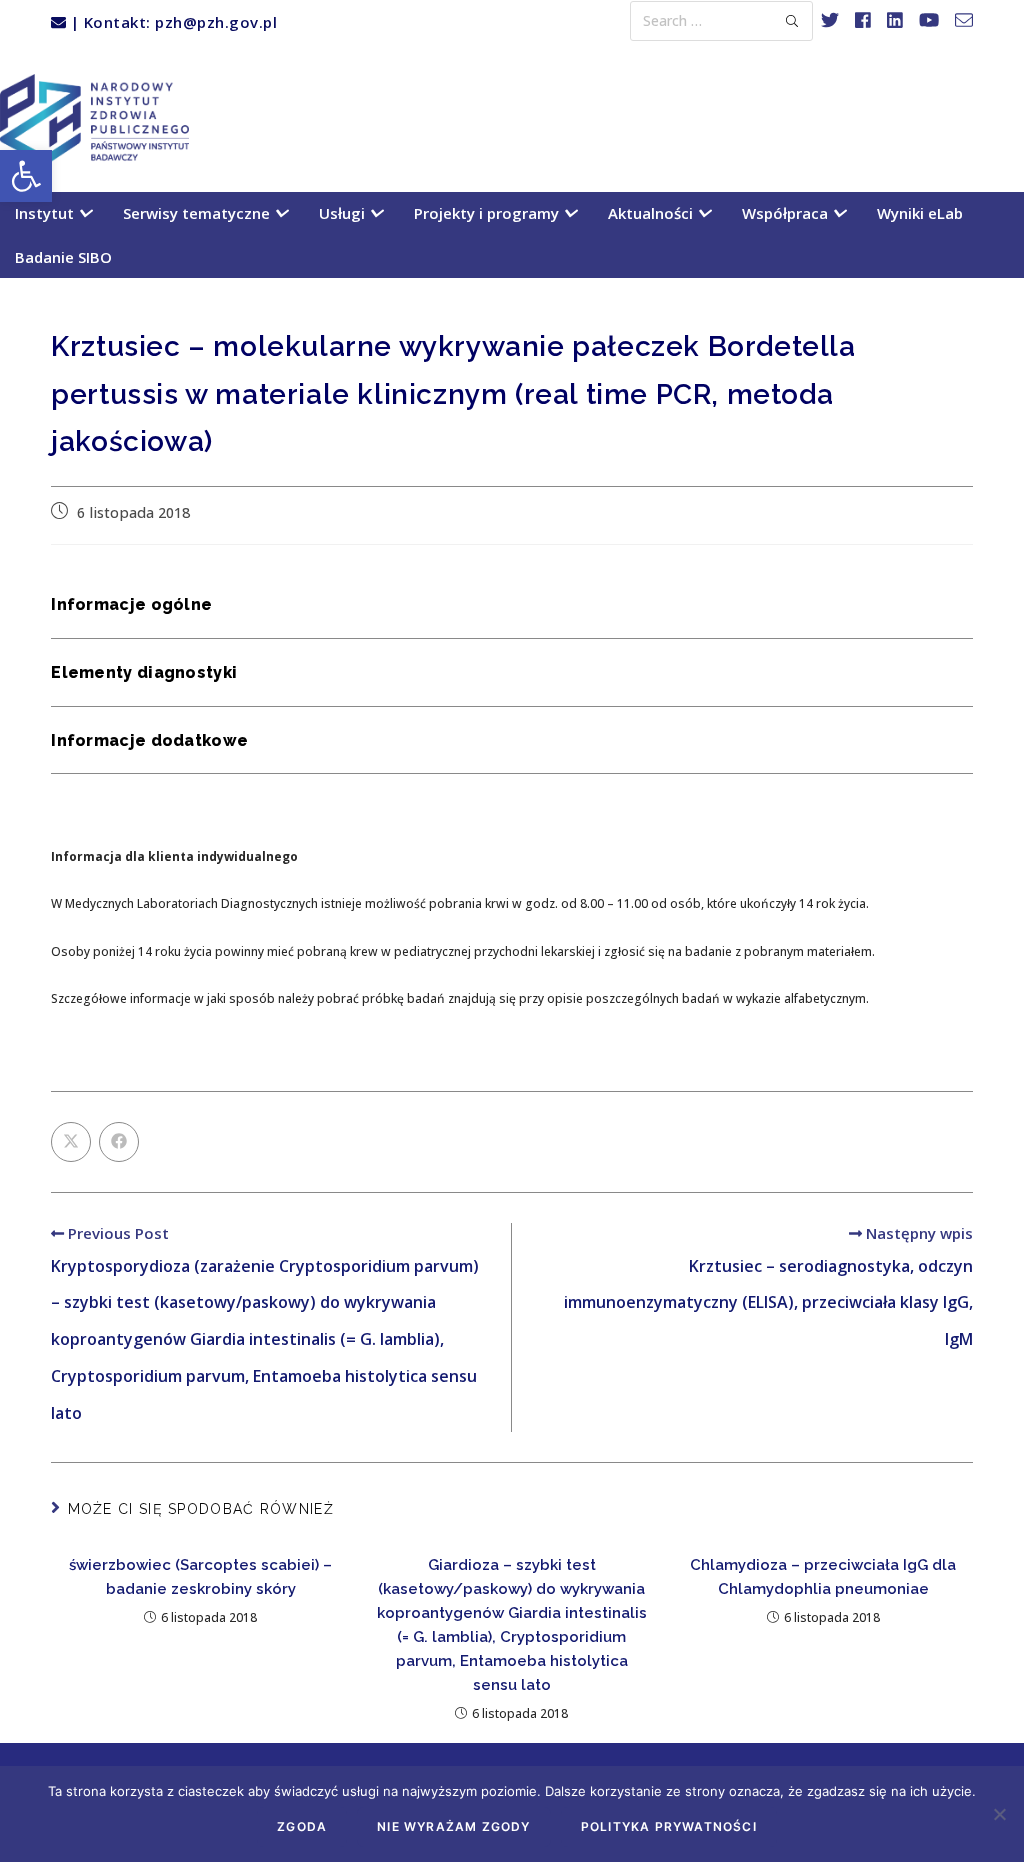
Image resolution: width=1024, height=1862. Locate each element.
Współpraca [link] (787, 213)
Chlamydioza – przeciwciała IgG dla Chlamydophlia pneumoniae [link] (823, 1577)
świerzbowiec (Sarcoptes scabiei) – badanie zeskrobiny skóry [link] (200, 1577)
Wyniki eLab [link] (920, 213)
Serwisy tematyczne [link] (198, 213)
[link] (26, 176)
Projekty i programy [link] (488, 213)
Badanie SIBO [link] (63, 257)
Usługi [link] (344, 213)
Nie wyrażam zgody (453, 1826)
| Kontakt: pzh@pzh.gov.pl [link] (171, 22)
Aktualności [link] (652, 213)
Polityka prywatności (669, 1826)
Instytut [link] (46, 213)
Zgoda (302, 1826)
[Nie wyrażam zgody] (999, 1814)
